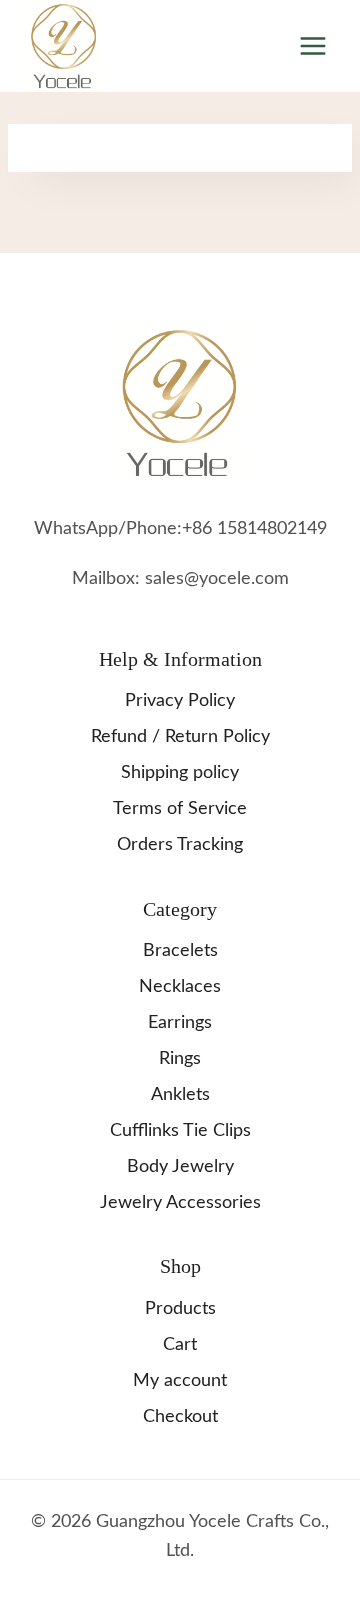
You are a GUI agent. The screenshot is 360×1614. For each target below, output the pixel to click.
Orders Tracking (180, 845)
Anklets (180, 1095)
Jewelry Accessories (180, 1203)
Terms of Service (180, 809)
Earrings (180, 1023)
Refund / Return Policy (180, 737)
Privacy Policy (180, 701)
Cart (180, 1345)
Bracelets (180, 951)
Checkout (180, 1417)
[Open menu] (312, 45)
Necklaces (180, 987)
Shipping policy (180, 773)
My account (180, 1381)
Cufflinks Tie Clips (180, 1131)
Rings (180, 1059)
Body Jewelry (180, 1167)
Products (180, 1309)
